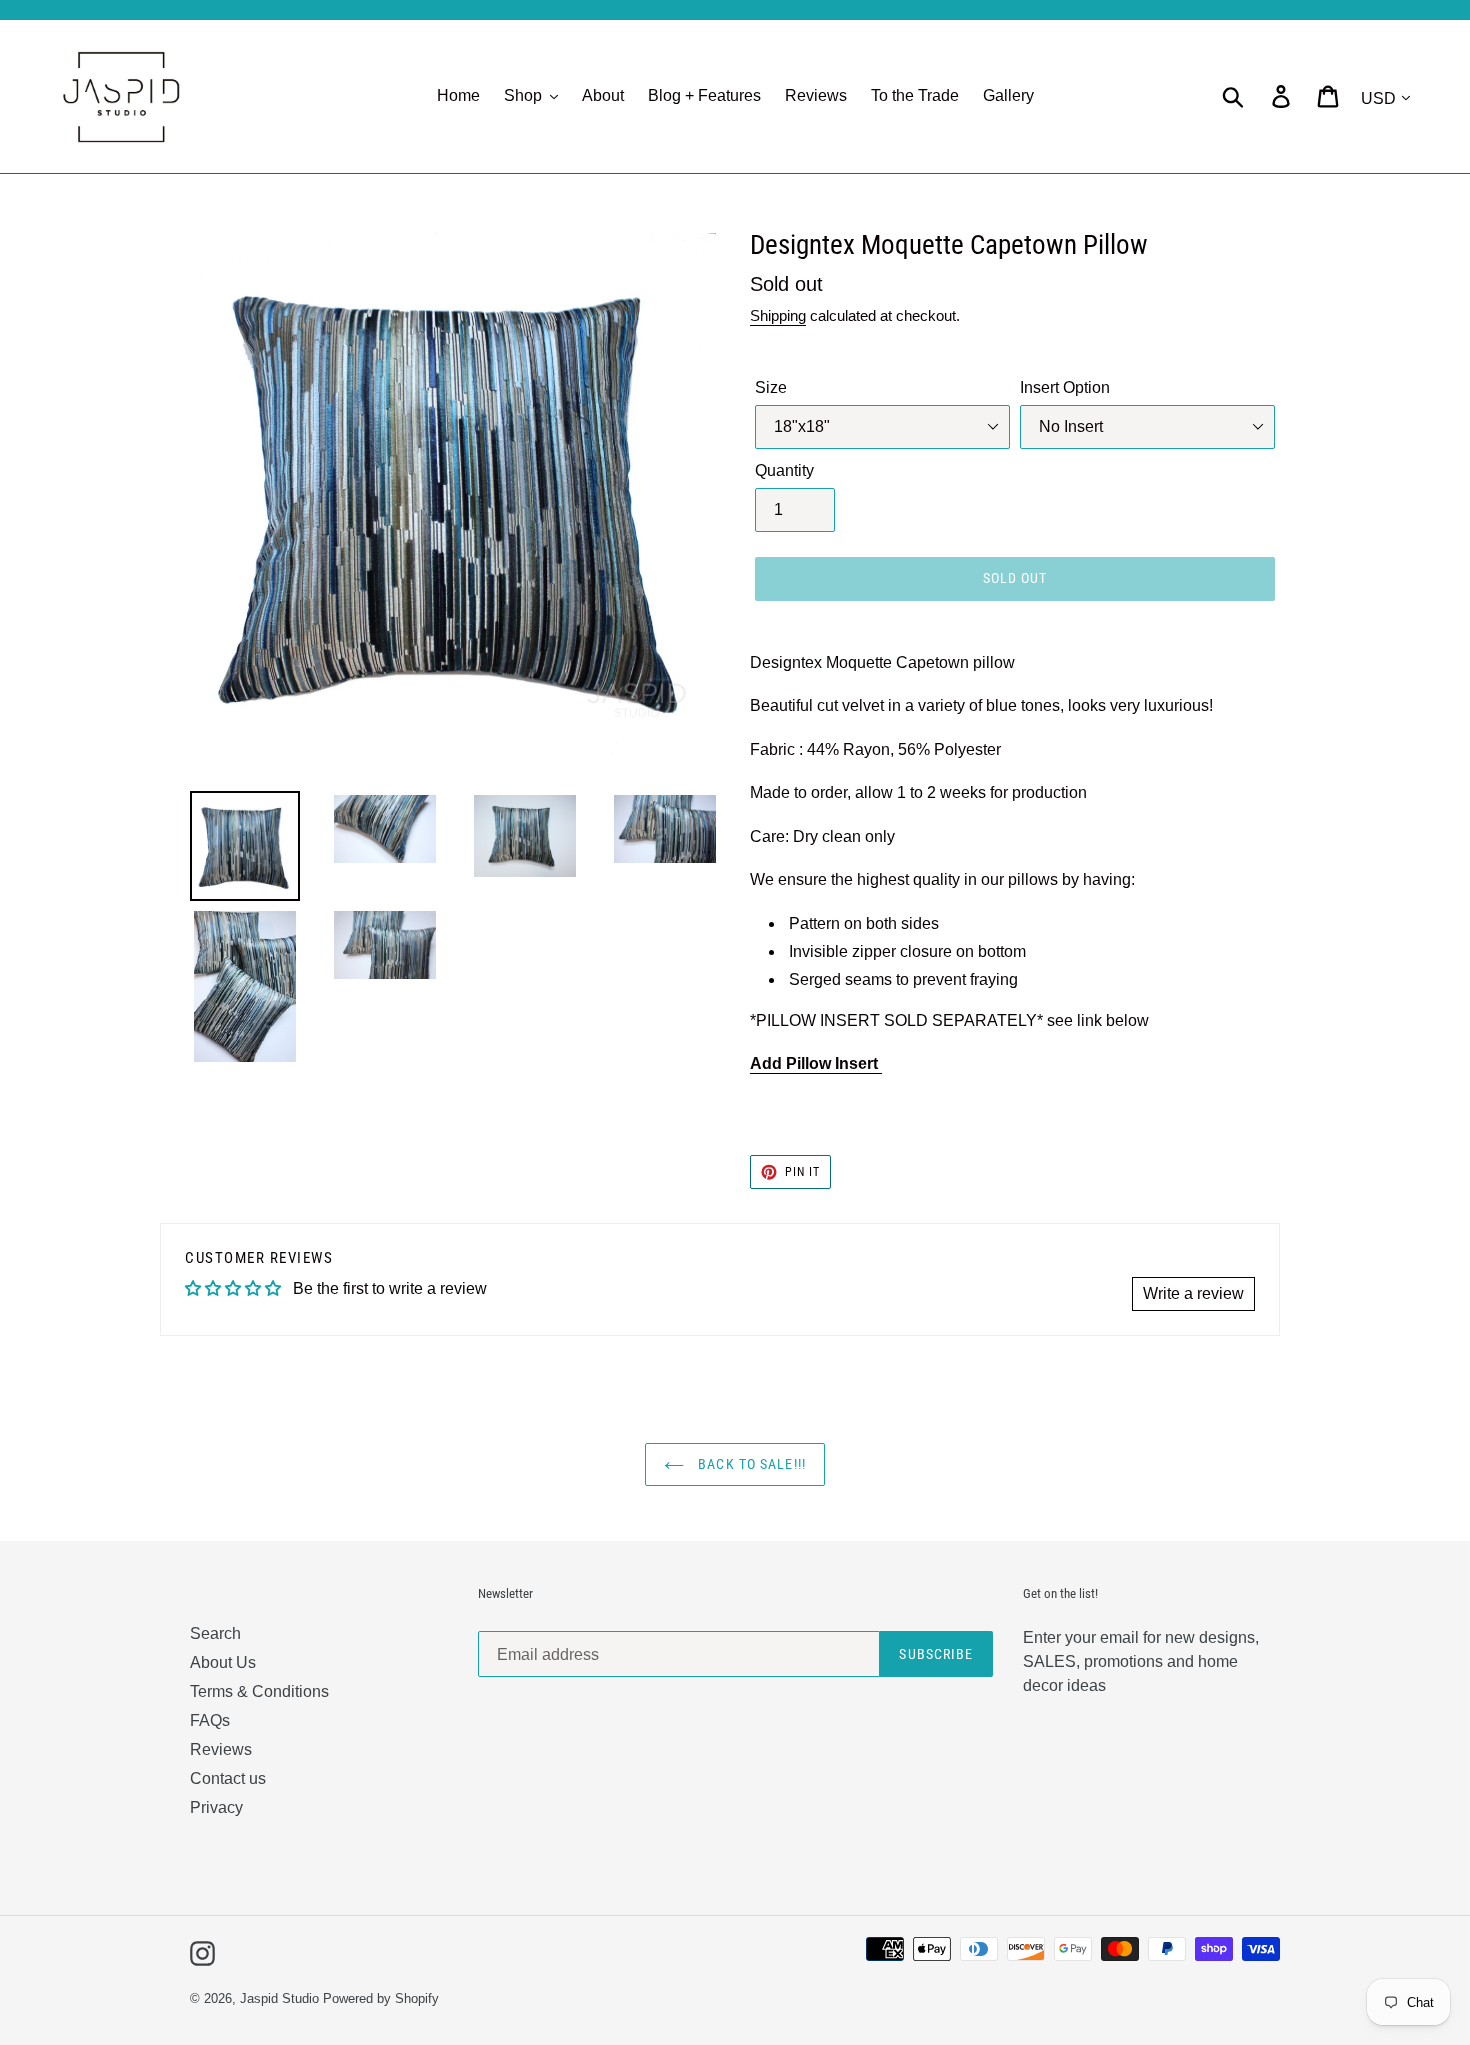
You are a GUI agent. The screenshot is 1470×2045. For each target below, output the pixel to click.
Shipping (778, 315)
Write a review (1193, 1293)
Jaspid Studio (279, 1998)
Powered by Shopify (381, 1998)
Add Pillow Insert (816, 1063)
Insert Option (1065, 387)
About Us (223, 1662)
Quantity (784, 470)
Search (215, 1633)
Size (771, 387)
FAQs (210, 1720)
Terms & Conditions (259, 1691)
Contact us (228, 1778)
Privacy (216, 1807)
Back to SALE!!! (750, 1464)
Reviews (221, 1749)
